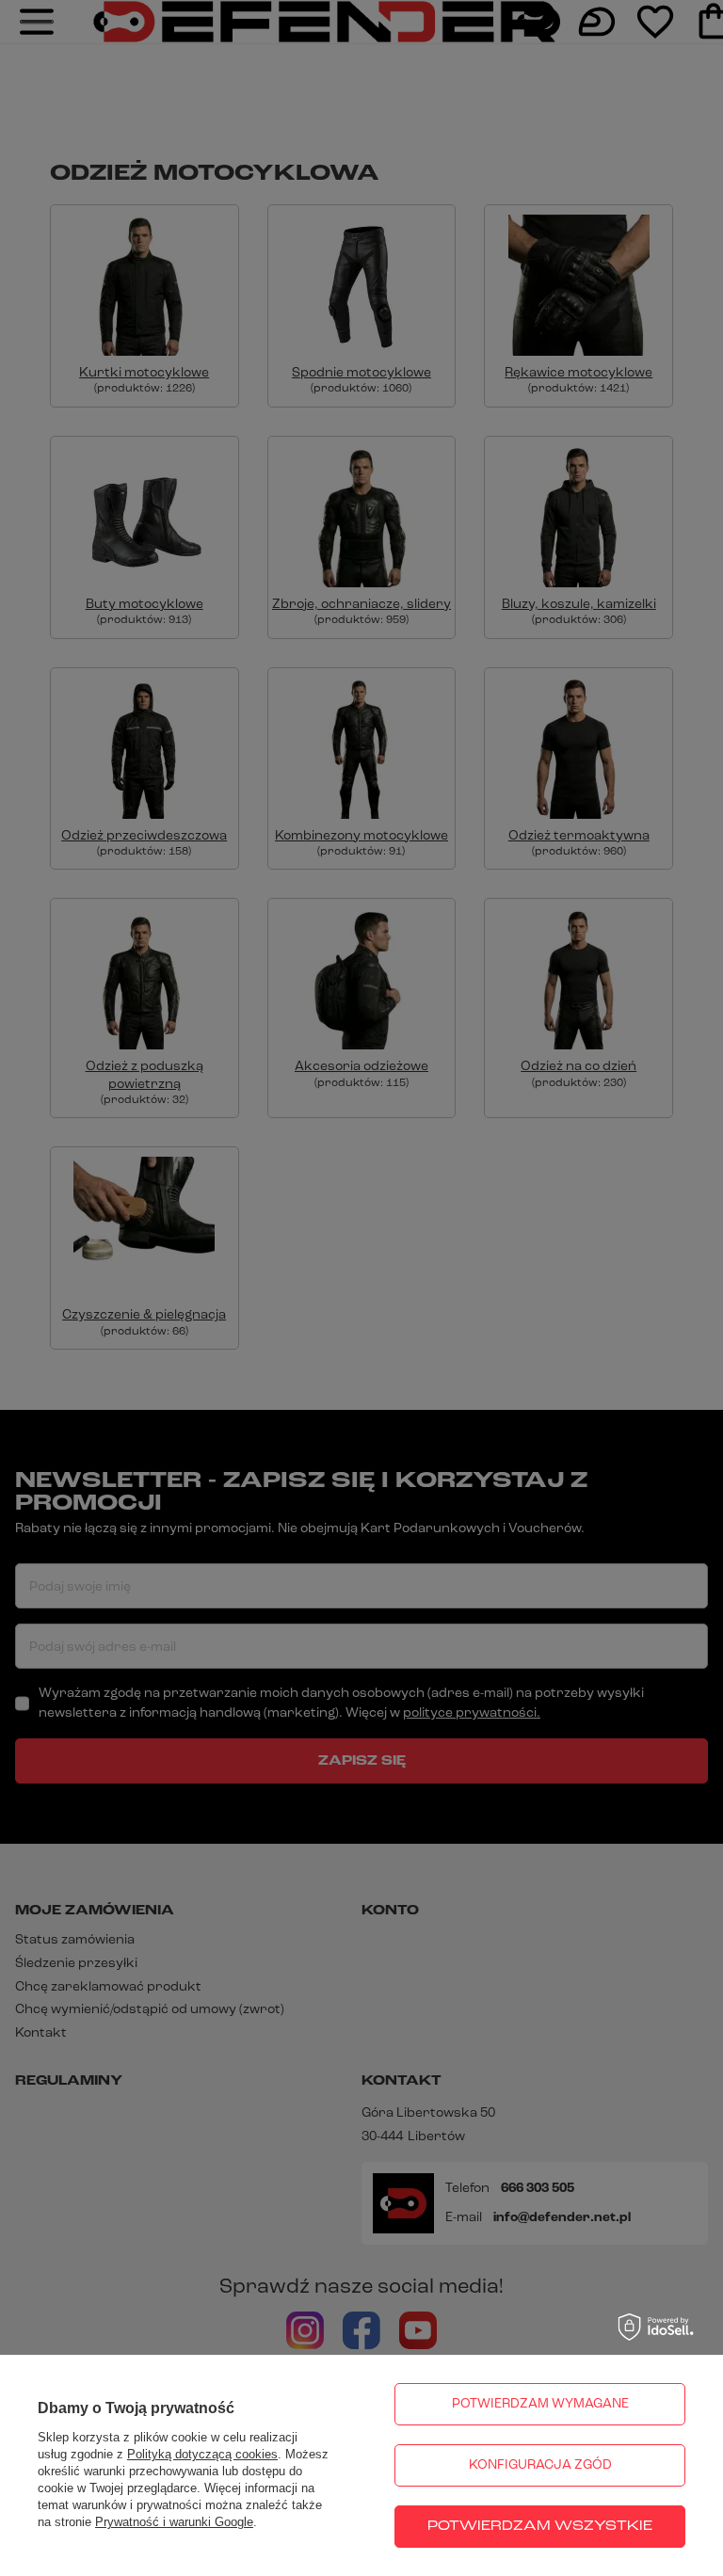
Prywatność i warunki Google (174, 2522)
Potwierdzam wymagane (540, 2404)
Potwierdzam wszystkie (540, 2527)
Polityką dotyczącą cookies (202, 2454)
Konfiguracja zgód (540, 2465)
